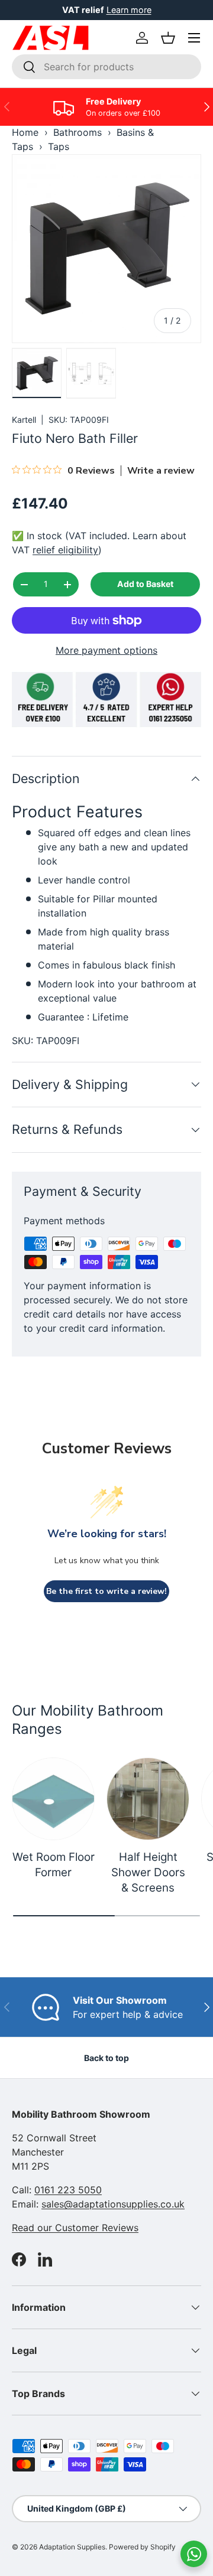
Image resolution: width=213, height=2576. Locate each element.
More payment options (106, 650)
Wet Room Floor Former (54, 1865)
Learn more (129, 10)
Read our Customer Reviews (75, 2228)
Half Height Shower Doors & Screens (148, 1873)
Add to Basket (145, 584)
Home (25, 132)
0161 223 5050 (68, 2190)
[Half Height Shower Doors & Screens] (148, 1799)
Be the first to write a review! (106, 1591)
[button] (168, 38)
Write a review (161, 471)
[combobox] (106, 67)
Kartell (24, 420)
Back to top (106, 2058)
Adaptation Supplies (72, 2547)
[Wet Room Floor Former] (53, 1799)
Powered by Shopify (142, 2547)
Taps (59, 146)
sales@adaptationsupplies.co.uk (113, 2204)
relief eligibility (65, 550)
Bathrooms (78, 132)
